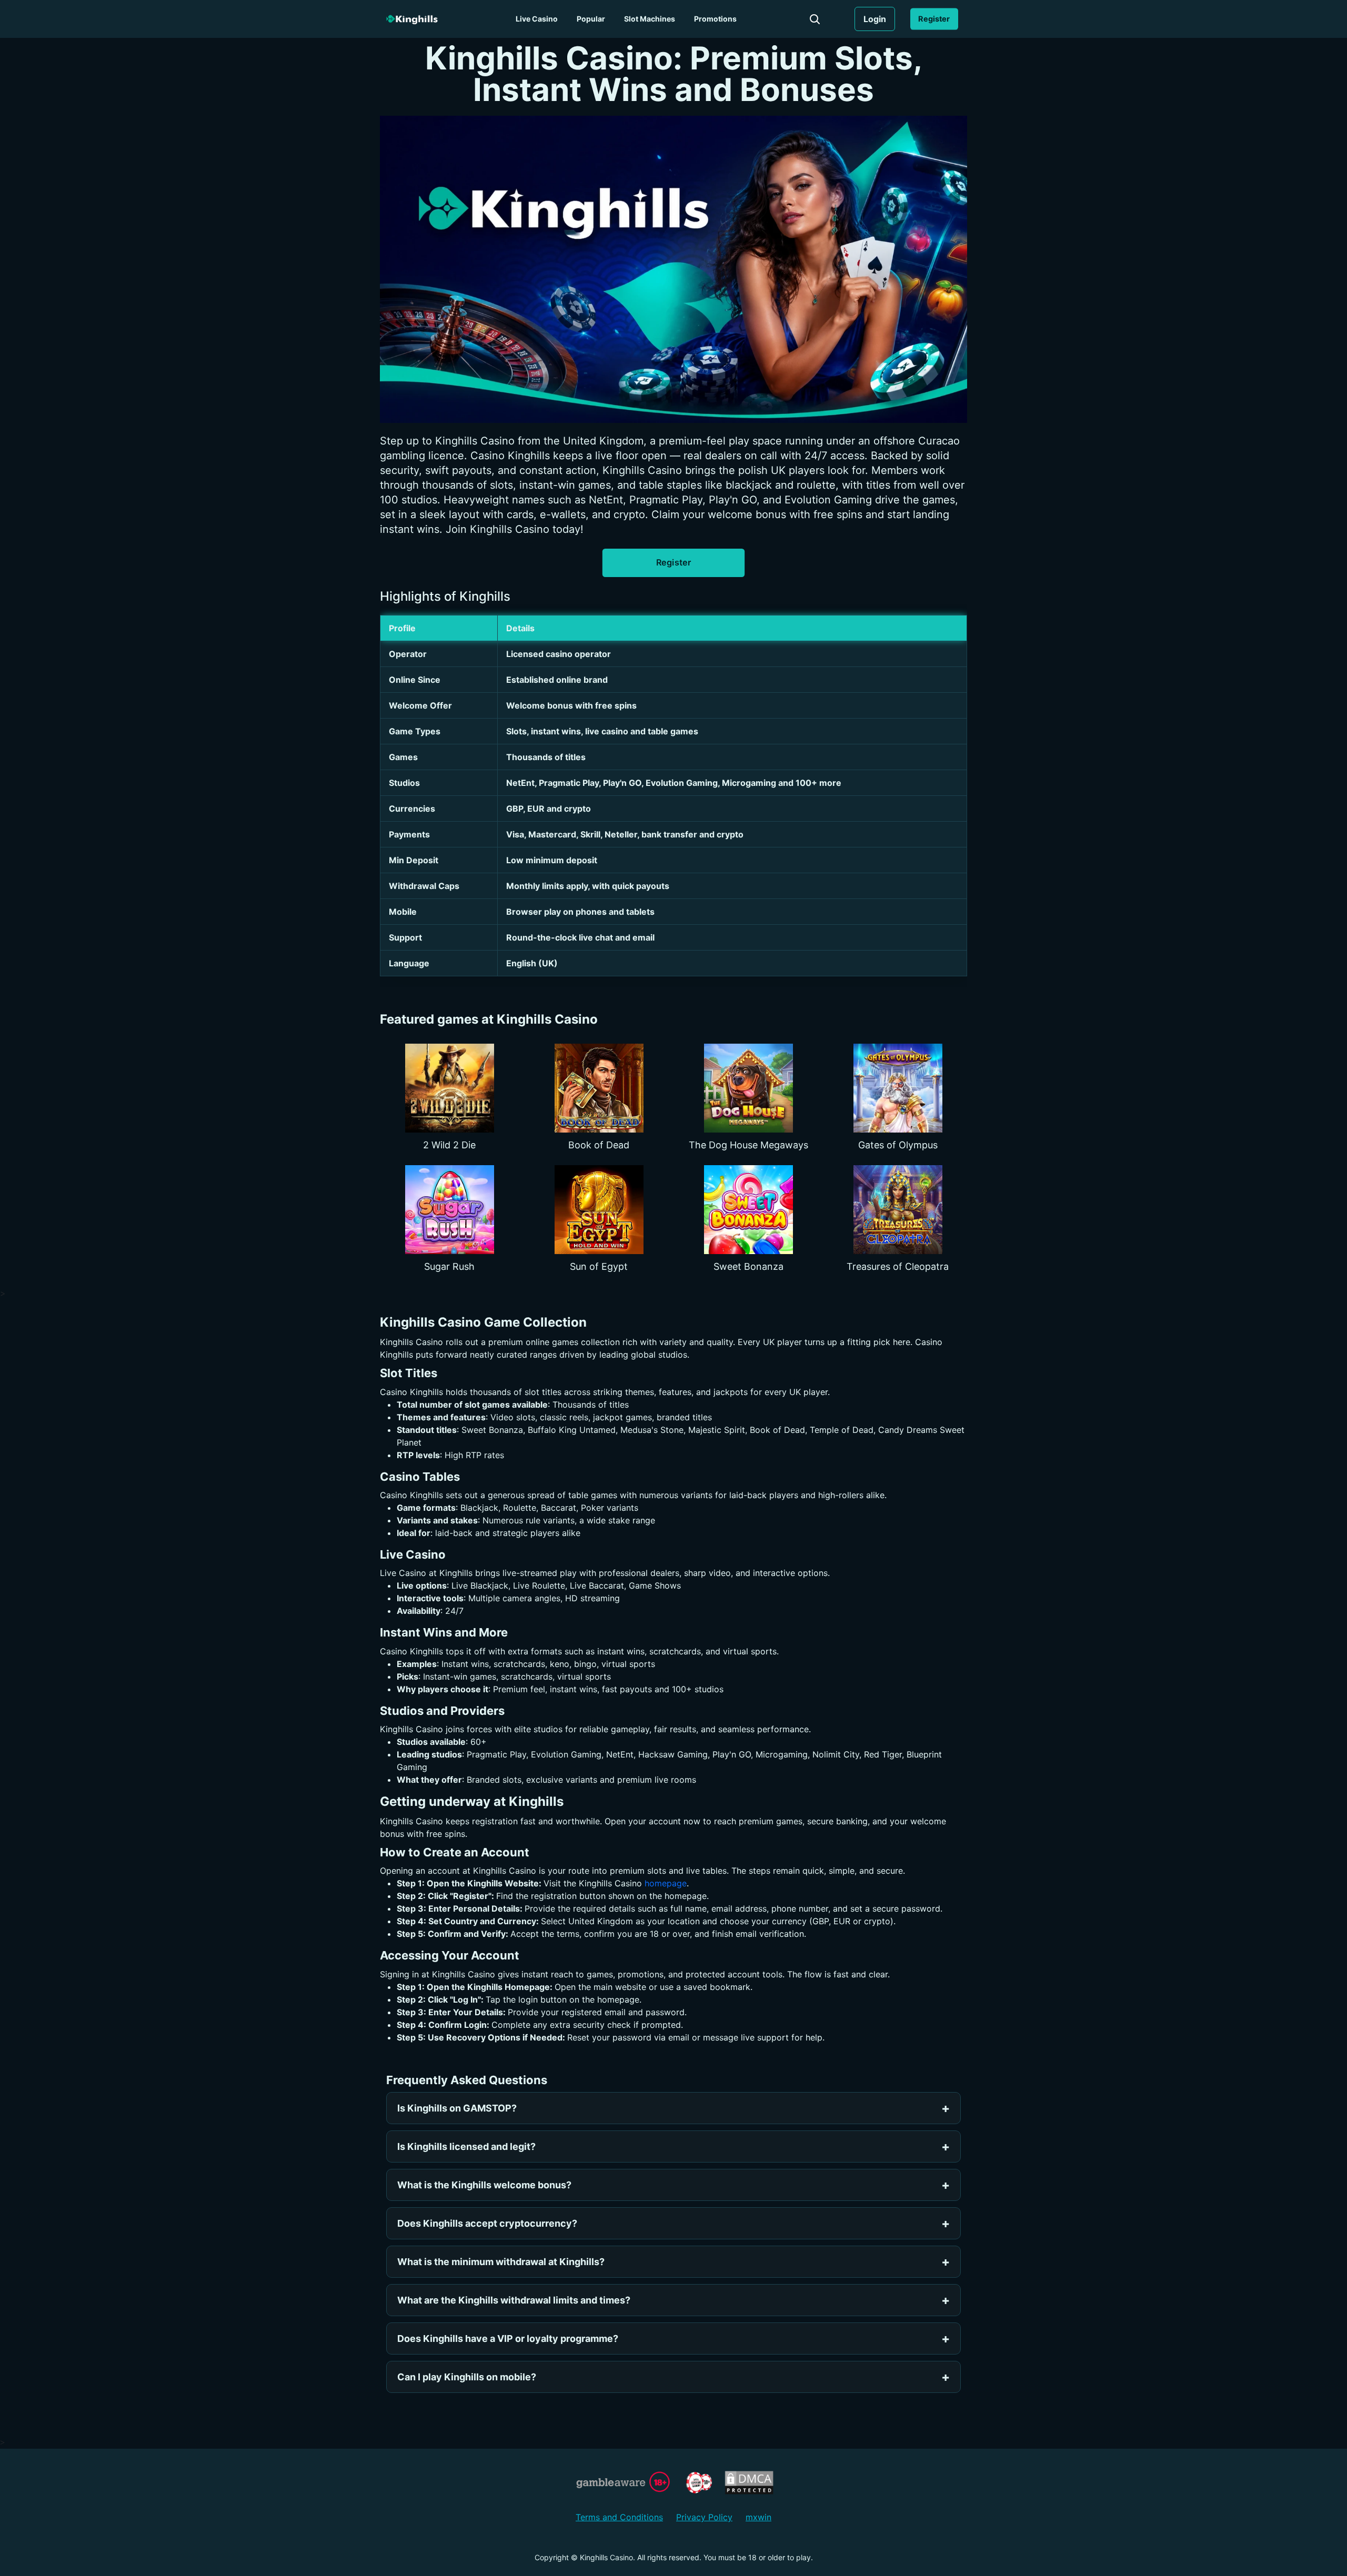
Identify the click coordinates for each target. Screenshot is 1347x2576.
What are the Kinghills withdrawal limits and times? (514, 2300)
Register (934, 19)
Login (875, 19)
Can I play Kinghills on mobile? (467, 2377)
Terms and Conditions (619, 2517)
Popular (591, 19)
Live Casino (537, 19)
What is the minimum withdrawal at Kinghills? (501, 2262)
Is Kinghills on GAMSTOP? (457, 2108)
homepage (666, 1883)
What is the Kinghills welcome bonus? (484, 2185)
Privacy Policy (704, 2517)
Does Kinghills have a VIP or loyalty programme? (508, 2338)
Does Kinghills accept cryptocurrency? (487, 2223)
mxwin (758, 2517)
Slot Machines (650, 19)
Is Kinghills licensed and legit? (466, 2146)
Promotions (715, 19)
